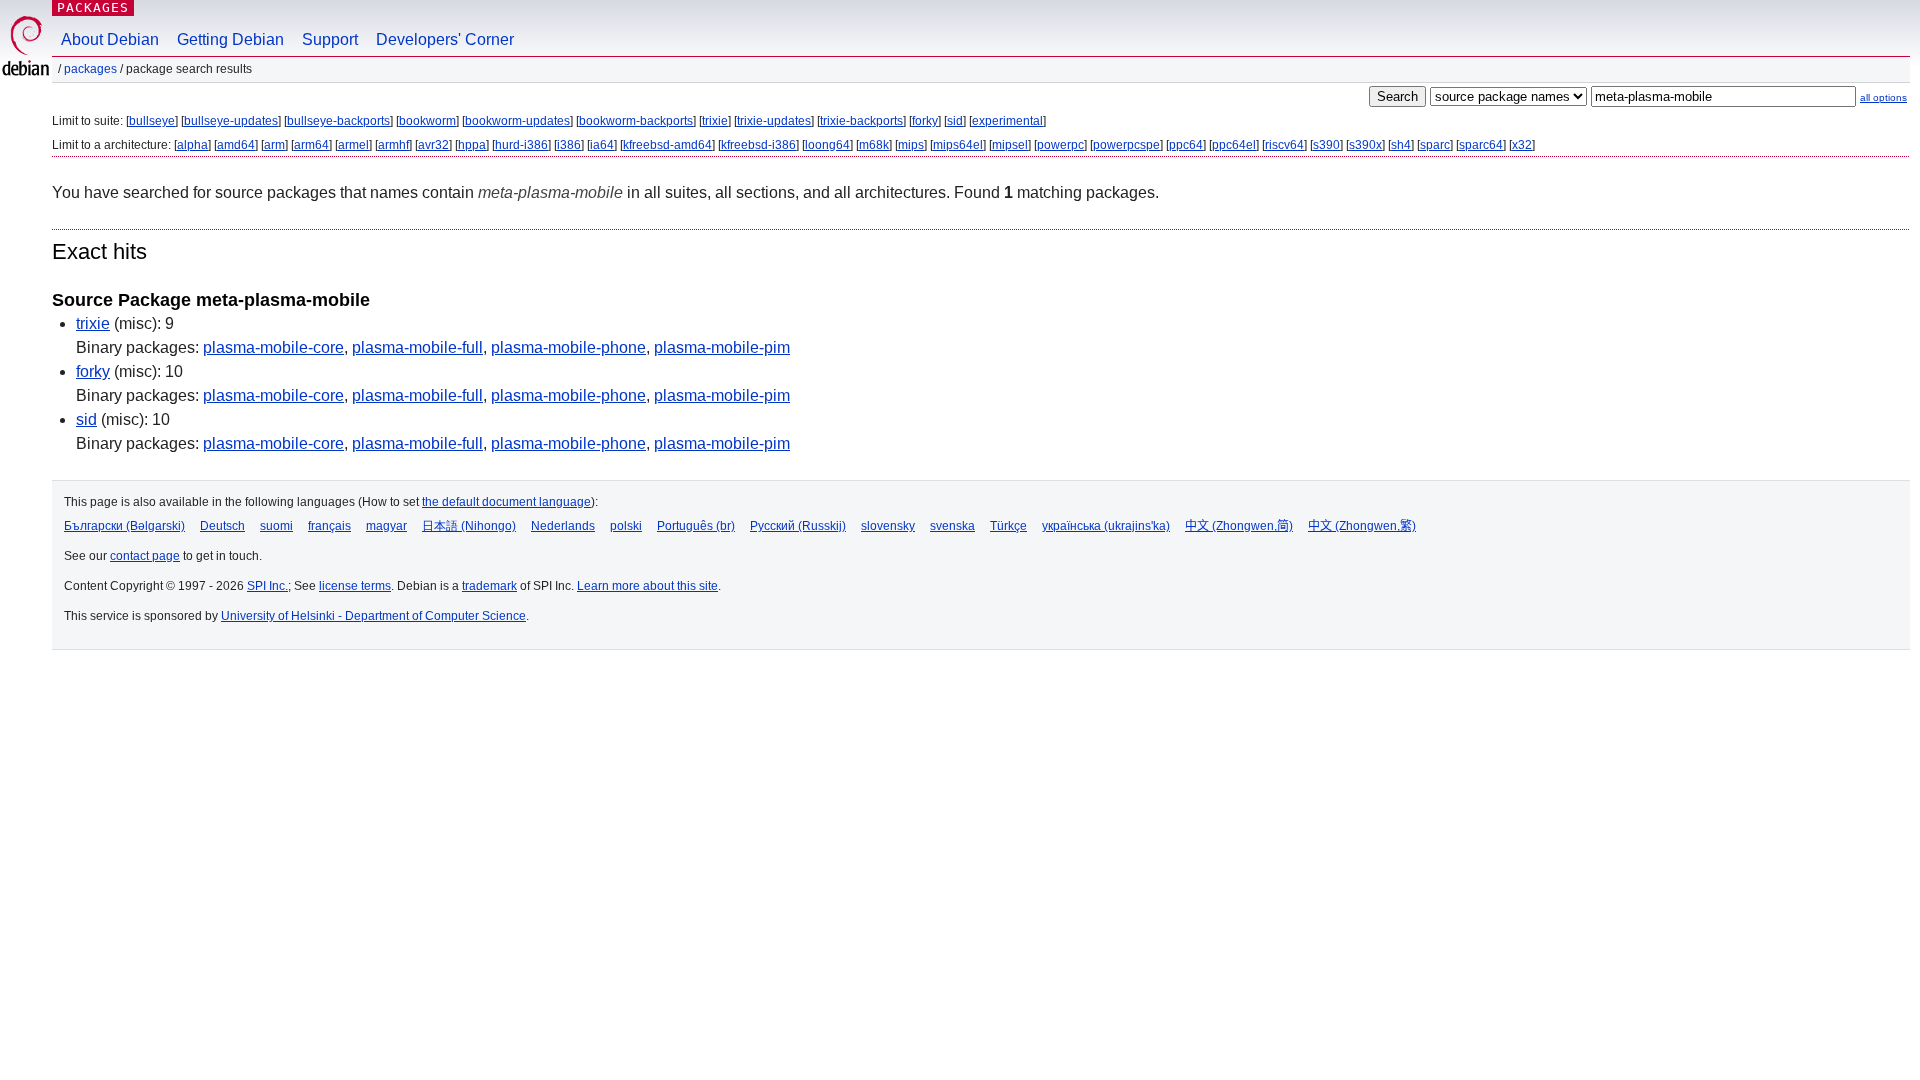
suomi (276, 526)
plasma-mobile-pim (722, 347)
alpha (192, 145)
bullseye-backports (338, 121)
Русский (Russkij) (798, 526)
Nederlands (563, 526)
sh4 (1401, 145)
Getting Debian (230, 39)
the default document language (506, 502)
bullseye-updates (231, 121)
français (329, 526)
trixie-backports (861, 121)
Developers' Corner (445, 39)
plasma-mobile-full (417, 347)
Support (330, 39)
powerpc (1060, 145)
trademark (489, 586)
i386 (569, 145)
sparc (1435, 145)
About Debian (110, 39)
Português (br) (696, 526)
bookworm (427, 121)
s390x (1365, 145)
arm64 (311, 145)
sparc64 (1481, 145)
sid (955, 121)
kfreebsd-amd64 (667, 145)
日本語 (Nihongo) (469, 526)
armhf (393, 145)
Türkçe (1008, 526)
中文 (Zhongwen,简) (1239, 526)
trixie (715, 121)
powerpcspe (1126, 145)
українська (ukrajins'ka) (1106, 526)
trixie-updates (774, 121)
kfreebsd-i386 (758, 145)
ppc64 (1186, 145)
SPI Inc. (267, 586)
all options (1883, 97)
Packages (93, 7)
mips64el (958, 145)
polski (626, 526)
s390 (1326, 145)
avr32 (433, 145)
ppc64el (1234, 145)
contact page (145, 556)
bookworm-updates (517, 121)
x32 (1522, 145)
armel (353, 145)
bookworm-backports (636, 121)
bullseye (152, 121)
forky (925, 121)
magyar (386, 526)
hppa (472, 145)
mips (911, 145)
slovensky (888, 526)
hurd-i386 (521, 145)
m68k (874, 145)
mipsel (1010, 145)
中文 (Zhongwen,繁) (1362, 526)
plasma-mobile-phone (568, 347)
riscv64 (1284, 145)
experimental (1007, 121)
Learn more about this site (647, 586)
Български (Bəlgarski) (124, 526)
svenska (952, 526)
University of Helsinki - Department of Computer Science (373, 616)
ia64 (602, 145)
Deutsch (222, 526)
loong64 (827, 145)
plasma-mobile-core (273, 347)
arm (274, 145)
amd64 (236, 145)
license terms (355, 586)
